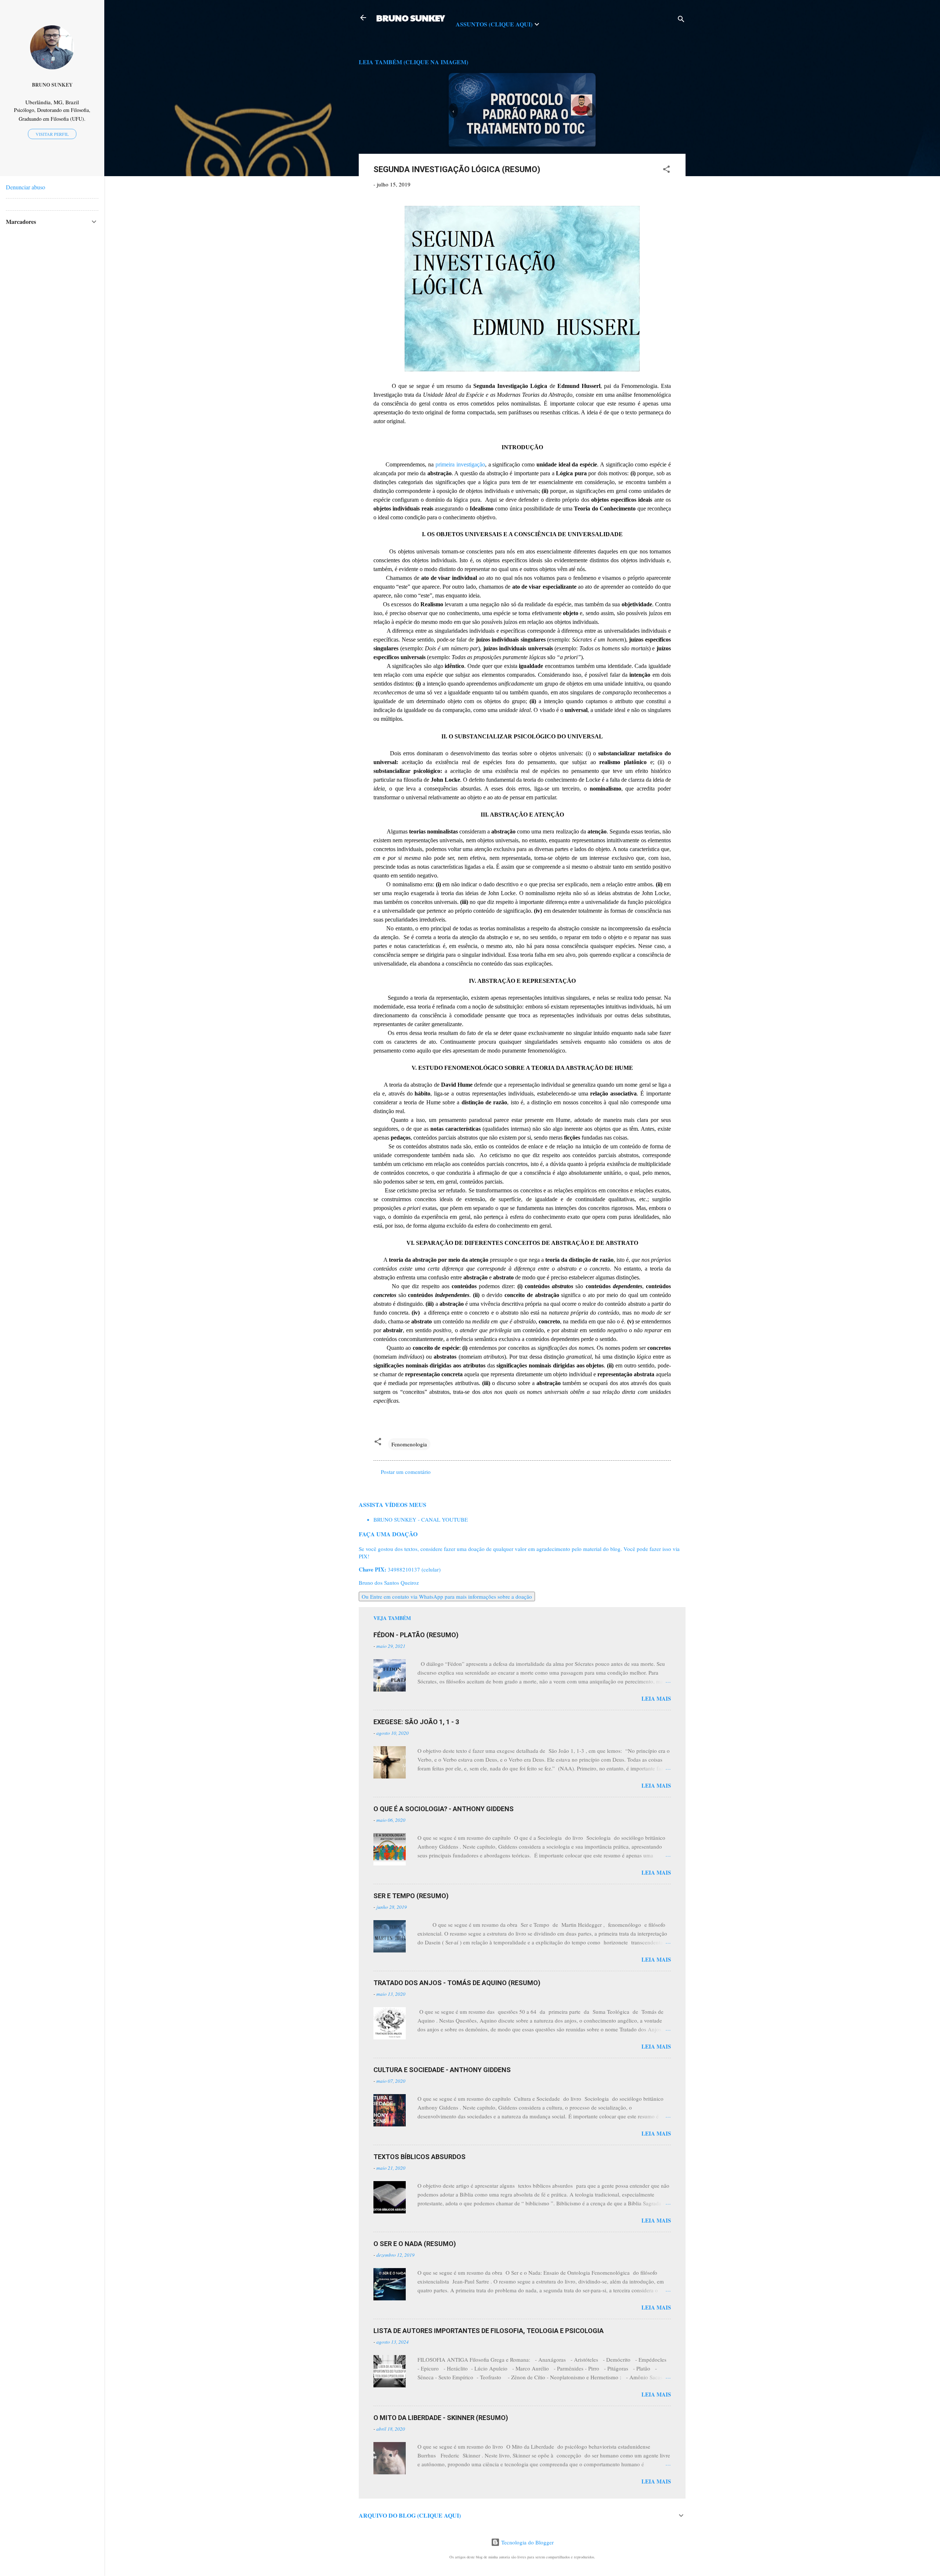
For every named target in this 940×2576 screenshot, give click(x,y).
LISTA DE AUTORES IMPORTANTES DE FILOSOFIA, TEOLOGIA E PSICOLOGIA (489, 2331)
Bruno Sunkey (52, 85)
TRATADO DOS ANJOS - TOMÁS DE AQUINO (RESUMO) (457, 1983)
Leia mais (656, 1698)
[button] (666, 170)
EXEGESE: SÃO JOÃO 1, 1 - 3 (416, 1722)
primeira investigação (460, 464)
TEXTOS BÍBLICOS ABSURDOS (420, 2157)
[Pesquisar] (681, 20)
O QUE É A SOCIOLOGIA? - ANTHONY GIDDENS (444, 1809)
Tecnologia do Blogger (527, 2542)
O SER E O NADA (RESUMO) (415, 2244)
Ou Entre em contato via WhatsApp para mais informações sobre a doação (447, 1596)
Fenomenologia (409, 1444)
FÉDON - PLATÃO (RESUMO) (416, 1635)
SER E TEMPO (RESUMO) (411, 1896)
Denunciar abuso (26, 187)
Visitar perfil (52, 134)
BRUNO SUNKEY (411, 18)
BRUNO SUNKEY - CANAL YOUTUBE (421, 1519)
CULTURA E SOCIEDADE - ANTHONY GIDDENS (442, 2070)
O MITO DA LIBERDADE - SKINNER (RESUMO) (441, 2418)
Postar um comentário (406, 1472)
